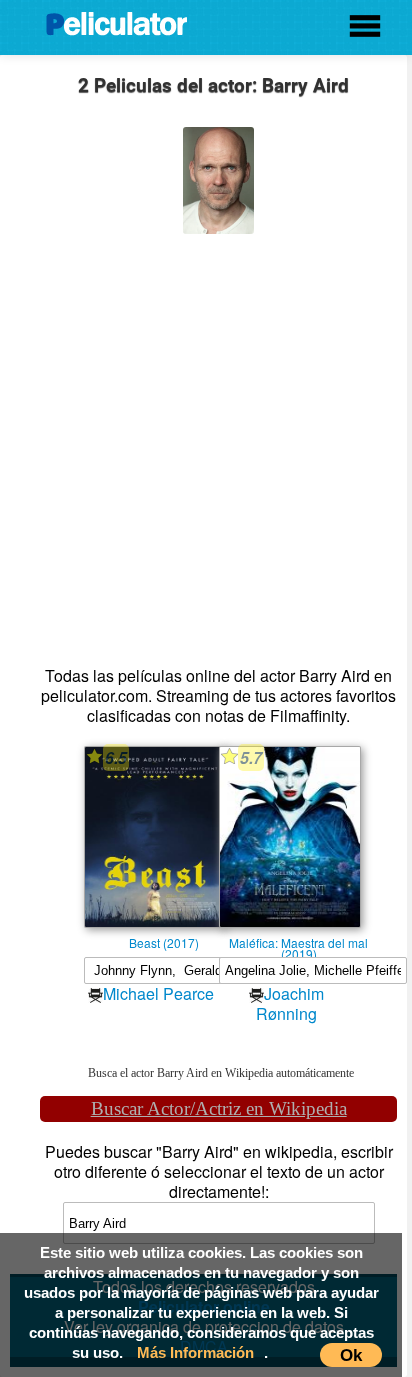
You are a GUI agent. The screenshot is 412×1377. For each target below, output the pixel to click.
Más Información (195, 1352)
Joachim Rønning (290, 1003)
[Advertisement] (206, 440)
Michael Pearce (158, 993)
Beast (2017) (164, 942)
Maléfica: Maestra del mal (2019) (298, 942)
